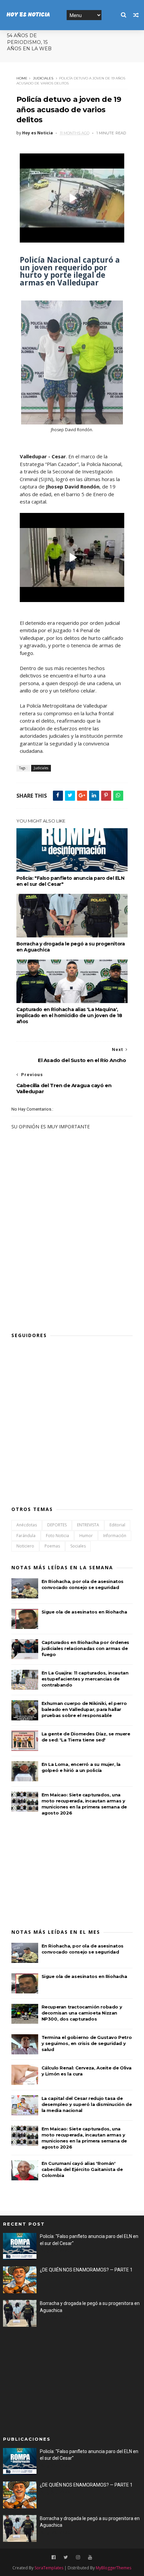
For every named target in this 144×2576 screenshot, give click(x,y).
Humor (86, 1536)
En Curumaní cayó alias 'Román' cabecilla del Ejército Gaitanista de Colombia (82, 2169)
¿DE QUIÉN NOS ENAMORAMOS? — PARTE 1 (86, 2270)
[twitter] (66, 2557)
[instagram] (78, 2557)
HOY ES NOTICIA (28, 15)
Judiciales (43, 78)
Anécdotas (27, 1525)
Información (115, 1536)
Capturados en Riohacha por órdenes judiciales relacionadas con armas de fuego (85, 1648)
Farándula (26, 1536)
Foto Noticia (57, 1536)
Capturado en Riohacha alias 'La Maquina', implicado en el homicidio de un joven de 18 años (69, 1015)
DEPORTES (57, 1525)
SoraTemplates (49, 2568)
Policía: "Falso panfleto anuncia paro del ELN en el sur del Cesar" (70, 881)
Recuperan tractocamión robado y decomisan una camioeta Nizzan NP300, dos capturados (82, 2013)
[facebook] (54, 2557)
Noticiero (25, 1546)
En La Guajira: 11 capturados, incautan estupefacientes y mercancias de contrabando (85, 1679)
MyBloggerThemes (114, 2568)
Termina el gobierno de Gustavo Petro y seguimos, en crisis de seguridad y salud (87, 2043)
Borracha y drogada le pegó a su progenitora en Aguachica (71, 947)
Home (22, 78)
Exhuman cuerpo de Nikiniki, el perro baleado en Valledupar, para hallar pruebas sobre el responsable (84, 1709)
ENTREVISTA (88, 1525)
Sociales (78, 1546)
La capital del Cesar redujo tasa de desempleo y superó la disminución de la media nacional (87, 2104)
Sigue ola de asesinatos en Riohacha (84, 1612)
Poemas (52, 1546)
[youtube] (90, 2557)
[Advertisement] (62, 1276)
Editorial (117, 1525)
